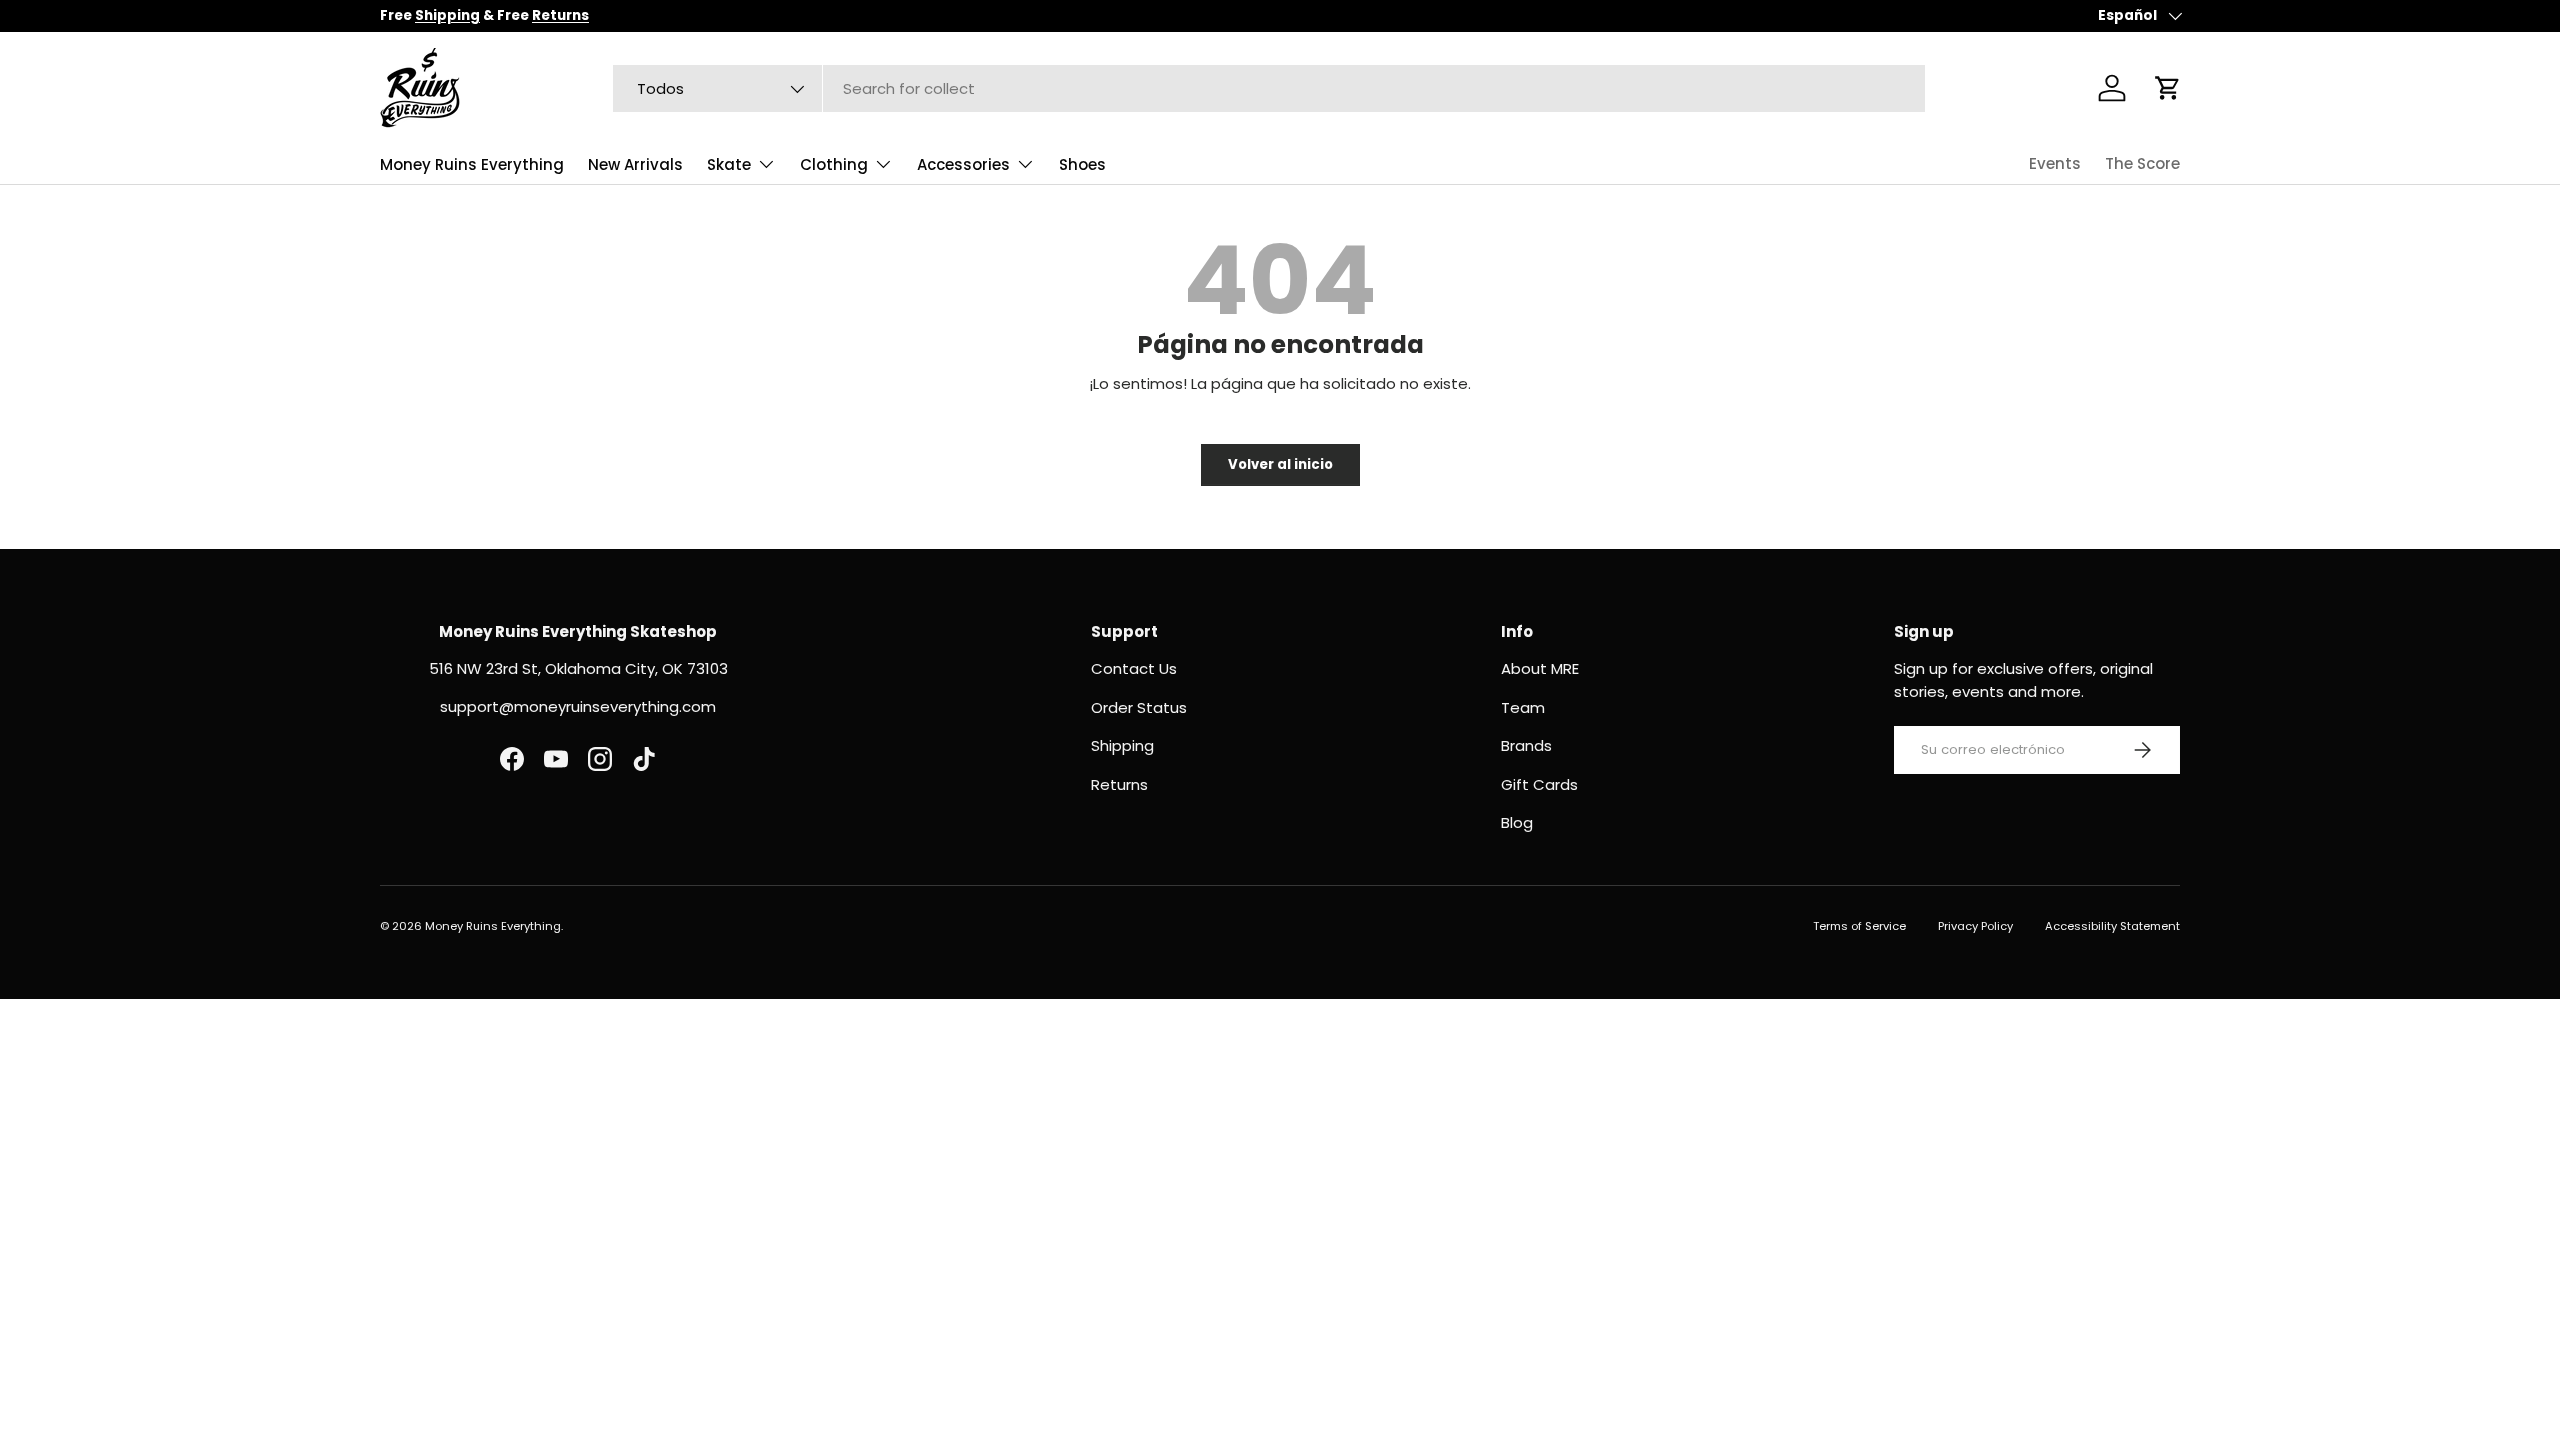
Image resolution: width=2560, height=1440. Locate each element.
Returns (1119, 784)
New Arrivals (635, 164)
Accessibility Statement (2112, 926)
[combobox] (1269, 88)
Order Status (1139, 707)
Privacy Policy (1975, 926)
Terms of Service (1859, 926)
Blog (1517, 822)
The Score (2142, 163)
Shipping (1122, 745)
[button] (2168, 88)
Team (1523, 707)
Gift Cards (1539, 784)
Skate (729, 164)
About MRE (1540, 668)
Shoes (1082, 164)
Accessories (963, 164)
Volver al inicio (1280, 464)
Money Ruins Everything (472, 164)
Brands (1526, 745)
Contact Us (1134, 668)
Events (2055, 163)
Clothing (834, 164)
